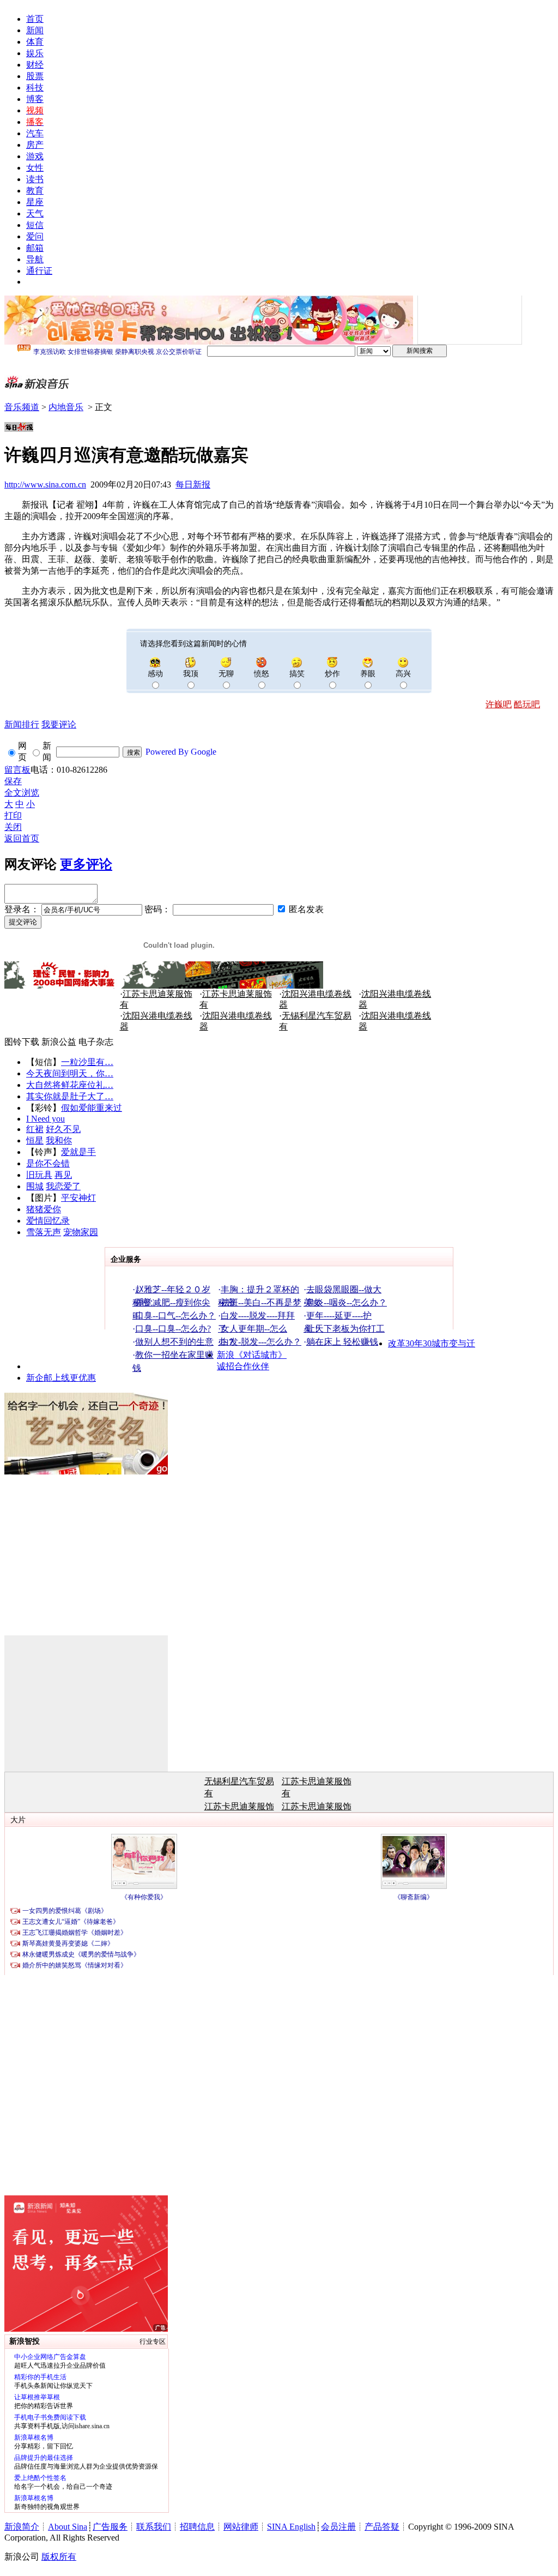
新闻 (35, 30)
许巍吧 (499, 704)
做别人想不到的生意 (174, 1342)
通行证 (39, 271)
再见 (63, 1175)
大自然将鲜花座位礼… (70, 1085)
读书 (35, 179)
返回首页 (22, 838)
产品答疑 (382, 2527)
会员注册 (338, 2527)
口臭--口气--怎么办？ (175, 1316)
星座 (35, 202)
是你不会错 (48, 1163)
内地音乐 (66, 407)
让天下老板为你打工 (345, 1329)
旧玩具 (39, 1175)
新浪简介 (22, 2527)
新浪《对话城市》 (252, 1355)
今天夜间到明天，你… (70, 1073)
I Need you (46, 1119)
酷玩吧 (527, 704)
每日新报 (193, 484)
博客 (35, 99)
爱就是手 (78, 1152)
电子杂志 (96, 1042)
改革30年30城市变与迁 (432, 1343)
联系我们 (154, 2527)
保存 (13, 781)
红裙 (35, 1129)
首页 (35, 19)
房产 (35, 145)
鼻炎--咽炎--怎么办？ (347, 1302)
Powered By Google (181, 752)
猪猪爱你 (44, 1209)
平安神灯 (78, 1198)
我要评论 (59, 724)
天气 (35, 213)
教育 (35, 191)
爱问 (35, 236)
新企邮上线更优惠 (61, 1378)
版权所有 (59, 2557)
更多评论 (86, 864)
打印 (13, 815)
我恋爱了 (63, 1186)
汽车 (35, 133)
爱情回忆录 (48, 1221)
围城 (35, 1186)
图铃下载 (22, 1042)
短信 (35, 225)
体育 (35, 42)
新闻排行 (22, 724)
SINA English (291, 2527)
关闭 (13, 827)
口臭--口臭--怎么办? (173, 1329)
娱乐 (35, 53)
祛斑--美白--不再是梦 (261, 1302)
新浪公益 (59, 1042)
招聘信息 (197, 2527)
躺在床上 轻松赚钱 (342, 1342)
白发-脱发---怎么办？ (261, 1342)
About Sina (68, 2527)
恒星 (35, 1140)
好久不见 (63, 1129)
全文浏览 (22, 793)
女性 (35, 168)
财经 (35, 65)
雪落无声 (44, 1232)
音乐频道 (22, 407)
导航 (35, 259)
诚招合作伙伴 (243, 1366)
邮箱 (35, 248)
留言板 (17, 770)
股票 (35, 76)
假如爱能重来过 (92, 1108)
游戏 (35, 156)
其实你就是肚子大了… (70, 1096)
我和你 (59, 1140)
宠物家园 (81, 1232)
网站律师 (241, 2527)
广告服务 (110, 2527)
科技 (35, 88)
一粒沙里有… (87, 1062)
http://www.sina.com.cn (45, 484)
